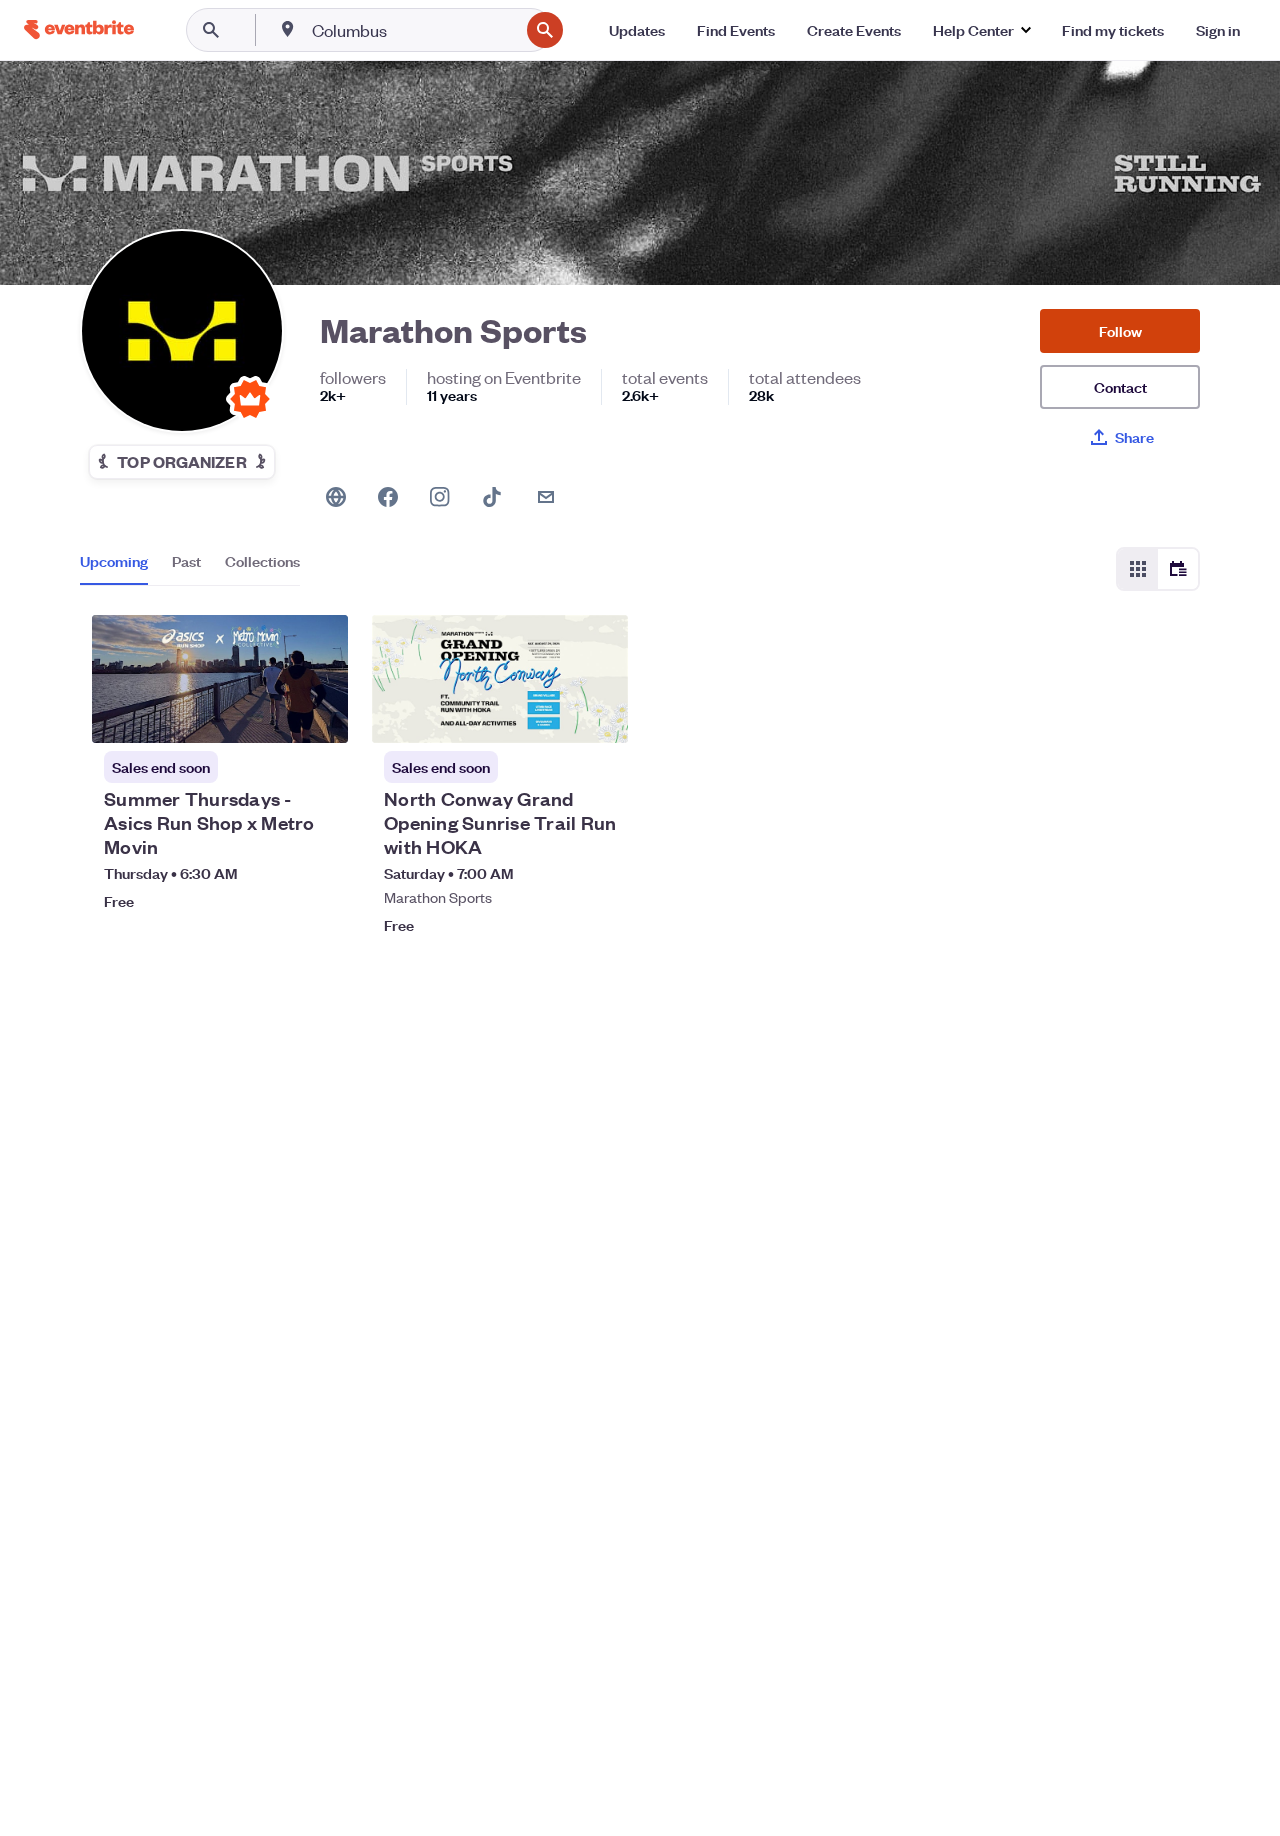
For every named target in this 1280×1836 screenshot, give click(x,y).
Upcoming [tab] (114, 561)
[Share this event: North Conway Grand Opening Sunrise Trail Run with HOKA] (600, 715)
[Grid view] (1138, 569)
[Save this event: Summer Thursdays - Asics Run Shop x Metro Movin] (272, 715)
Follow (1120, 330)
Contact (1120, 386)
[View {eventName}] (220, 679)
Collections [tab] (262, 561)
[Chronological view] (1178, 569)
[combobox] (413, 30)
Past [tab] (186, 561)
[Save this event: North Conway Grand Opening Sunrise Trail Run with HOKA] (552, 715)
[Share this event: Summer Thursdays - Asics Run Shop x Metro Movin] (320, 715)
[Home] (79, 29)
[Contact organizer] (546, 497)
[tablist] (190, 568)
